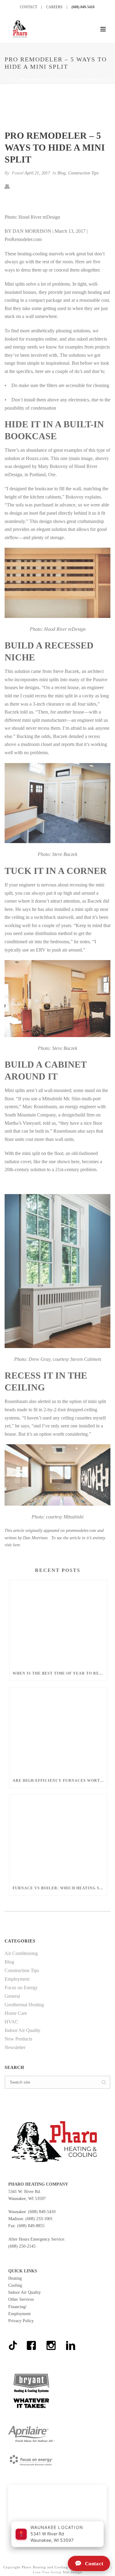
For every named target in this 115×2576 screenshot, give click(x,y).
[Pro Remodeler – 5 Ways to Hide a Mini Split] (57, 108)
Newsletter (15, 2047)
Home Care (16, 2013)
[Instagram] (51, 2341)
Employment (17, 1979)
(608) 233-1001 (39, 2219)
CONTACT (29, 7)
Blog (61, 173)
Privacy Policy (21, 2321)
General (12, 1996)
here (16, 1545)
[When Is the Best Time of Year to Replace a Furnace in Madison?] (58, 1623)
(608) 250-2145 (22, 2246)
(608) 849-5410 (83, 7)
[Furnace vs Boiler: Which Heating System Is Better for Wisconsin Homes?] (58, 1838)
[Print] (10, 186)
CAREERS (54, 7)
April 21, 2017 (37, 173)
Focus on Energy (21, 1988)
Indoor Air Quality (23, 2030)
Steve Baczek (66, 671)
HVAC (11, 2022)
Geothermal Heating (24, 2005)
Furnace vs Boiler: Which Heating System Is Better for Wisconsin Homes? (60, 1888)
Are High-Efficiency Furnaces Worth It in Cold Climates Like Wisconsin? (60, 1781)
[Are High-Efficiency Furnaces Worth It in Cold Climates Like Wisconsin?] (58, 1730)
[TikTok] (14, 2343)
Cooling (15, 2285)
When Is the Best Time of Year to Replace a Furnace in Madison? (60, 1673)
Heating (15, 2278)
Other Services (21, 2299)
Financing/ (17, 2307)
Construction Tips (83, 173)
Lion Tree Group (47, 2572)
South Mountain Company (30, 1115)
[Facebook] (31, 2341)
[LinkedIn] (70, 2341)
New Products (18, 2039)
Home (10, 80)
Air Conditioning (21, 1953)
